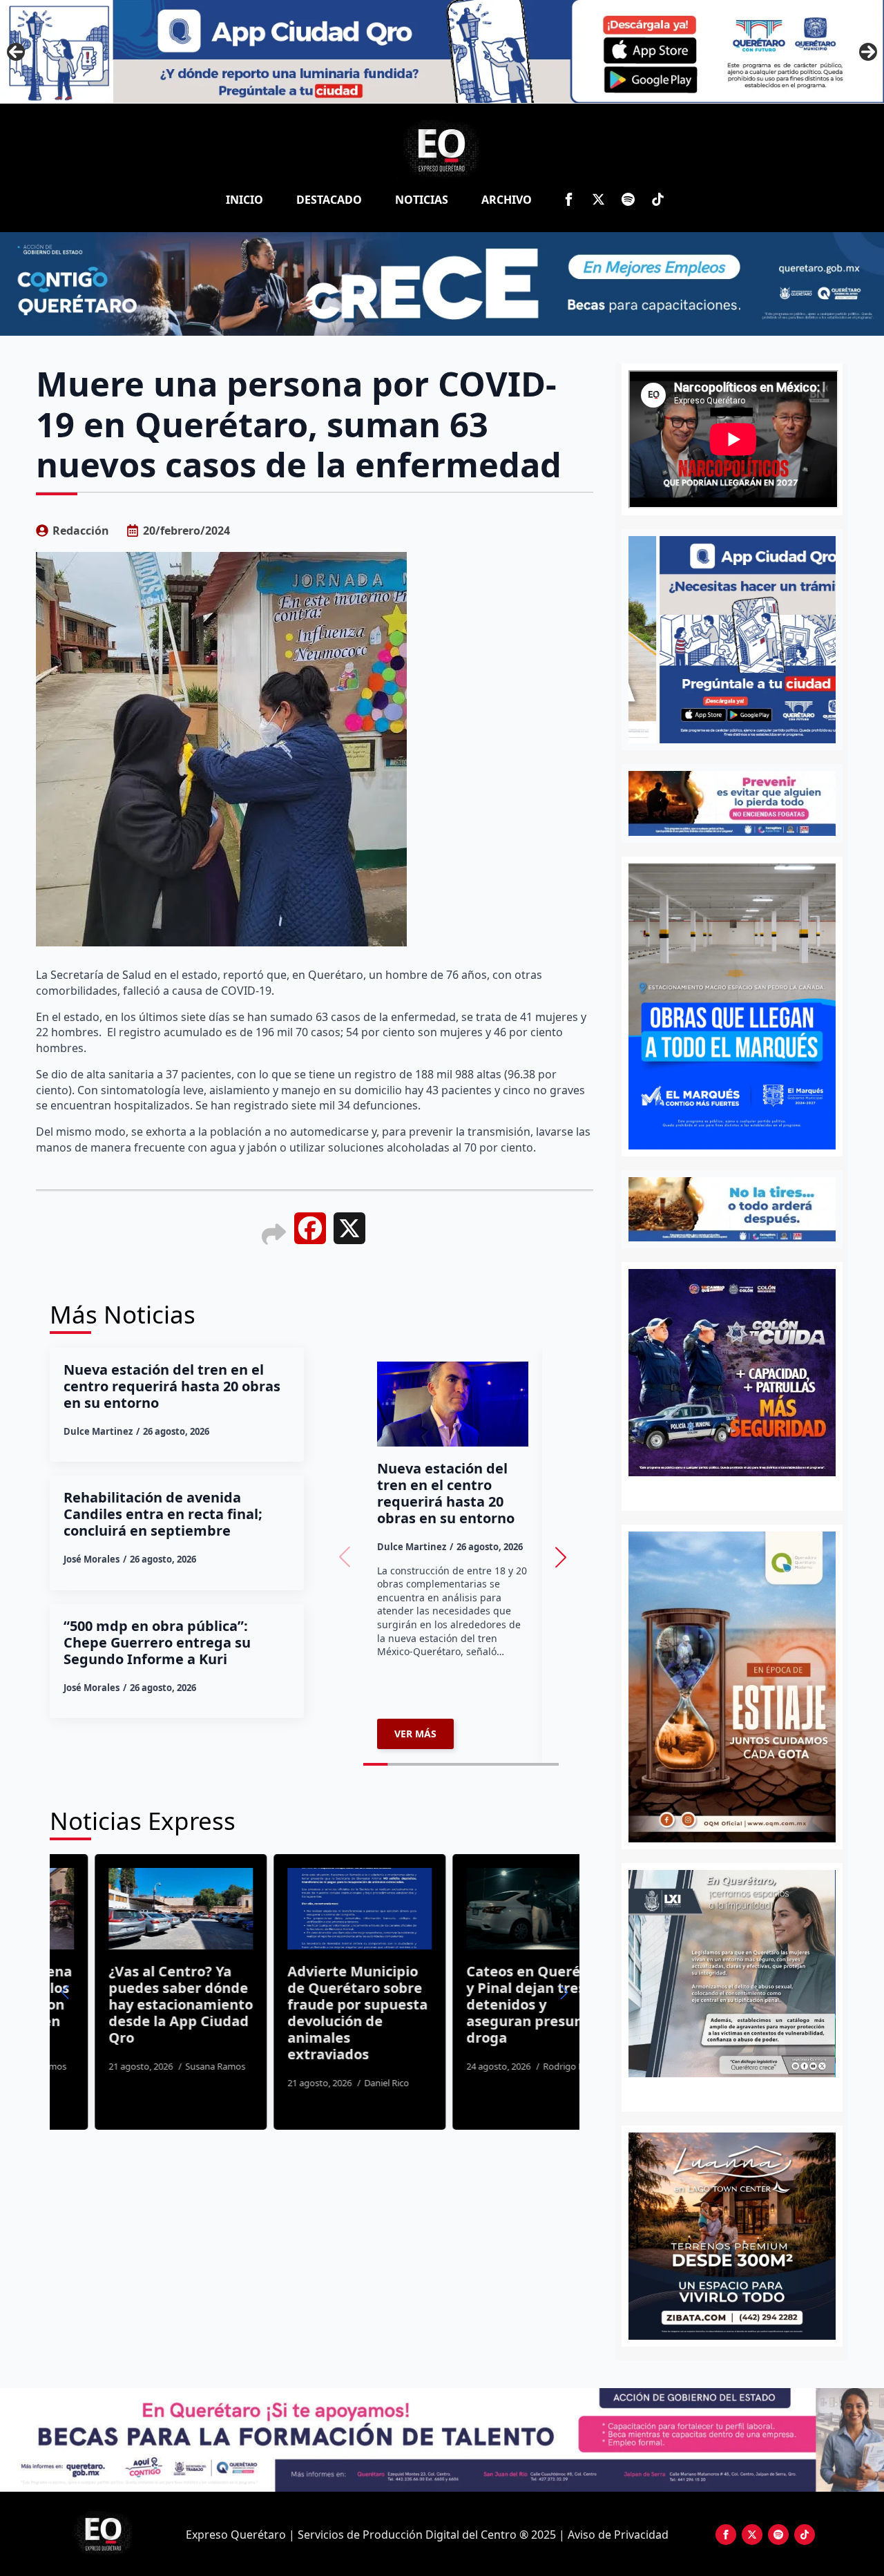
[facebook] (569, 199)
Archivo (507, 200)
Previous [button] (16, 52)
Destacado (329, 200)
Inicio (244, 200)
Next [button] (868, 52)
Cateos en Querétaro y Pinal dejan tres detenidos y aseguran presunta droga (493, 2005)
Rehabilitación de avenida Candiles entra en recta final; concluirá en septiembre (163, 1514)
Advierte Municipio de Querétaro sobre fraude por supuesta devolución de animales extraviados (313, 2013)
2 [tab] (740, 2092)
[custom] (628, 199)
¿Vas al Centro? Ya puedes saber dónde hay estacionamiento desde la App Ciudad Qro (136, 2005)
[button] (561, 1557)
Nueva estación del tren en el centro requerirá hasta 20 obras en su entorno (172, 1386)
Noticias (422, 200)
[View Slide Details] (732, 1974)
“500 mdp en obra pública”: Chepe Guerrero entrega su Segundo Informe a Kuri (157, 1643)
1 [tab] (724, 2092)
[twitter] (598, 199)
